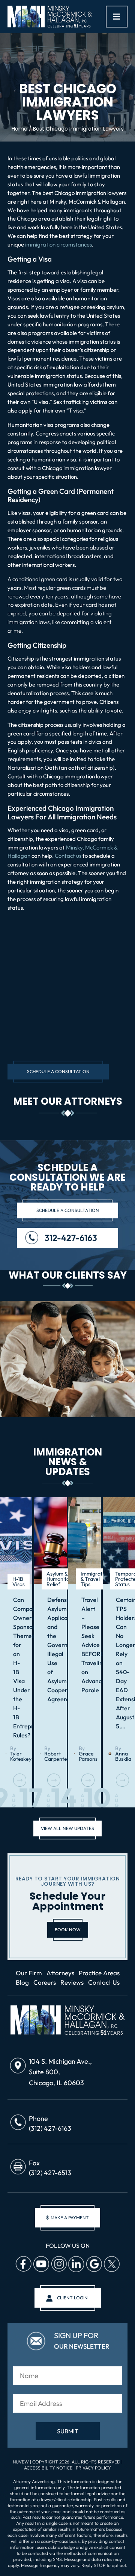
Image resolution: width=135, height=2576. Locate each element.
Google (94, 2264)
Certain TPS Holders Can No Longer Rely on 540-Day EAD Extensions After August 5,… (119, 1663)
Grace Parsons (88, 1756)
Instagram (58, 2264)
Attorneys (60, 1973)
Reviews (72, 1982)
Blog (22, 1982)
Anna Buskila (123, 1756)
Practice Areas (99, 1973)
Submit (68, 2431)
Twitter (111, 2264)
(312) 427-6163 (50, 2128)
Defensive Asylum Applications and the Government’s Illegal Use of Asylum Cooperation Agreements (50, 1649)
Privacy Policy (93, 2467)
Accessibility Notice (49, 2467)
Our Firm (29, 1973)
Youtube (41, 2264)
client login (72, 2298)
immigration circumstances (58, 244)
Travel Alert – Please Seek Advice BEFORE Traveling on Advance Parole (84, 1645)
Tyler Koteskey (21, 1756)
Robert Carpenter (57, 1756)
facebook (23, 2264)
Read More (20, 1780)
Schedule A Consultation (58, 1071)
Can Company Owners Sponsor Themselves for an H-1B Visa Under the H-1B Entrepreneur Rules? (16, 1667)
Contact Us (104, 1982)
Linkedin (76, 2264)
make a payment (67, 2217)
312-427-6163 (71, 1238)
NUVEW (21, 2462)
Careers (45, 1982)
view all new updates (67, 1828)
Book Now (68, 1930)
